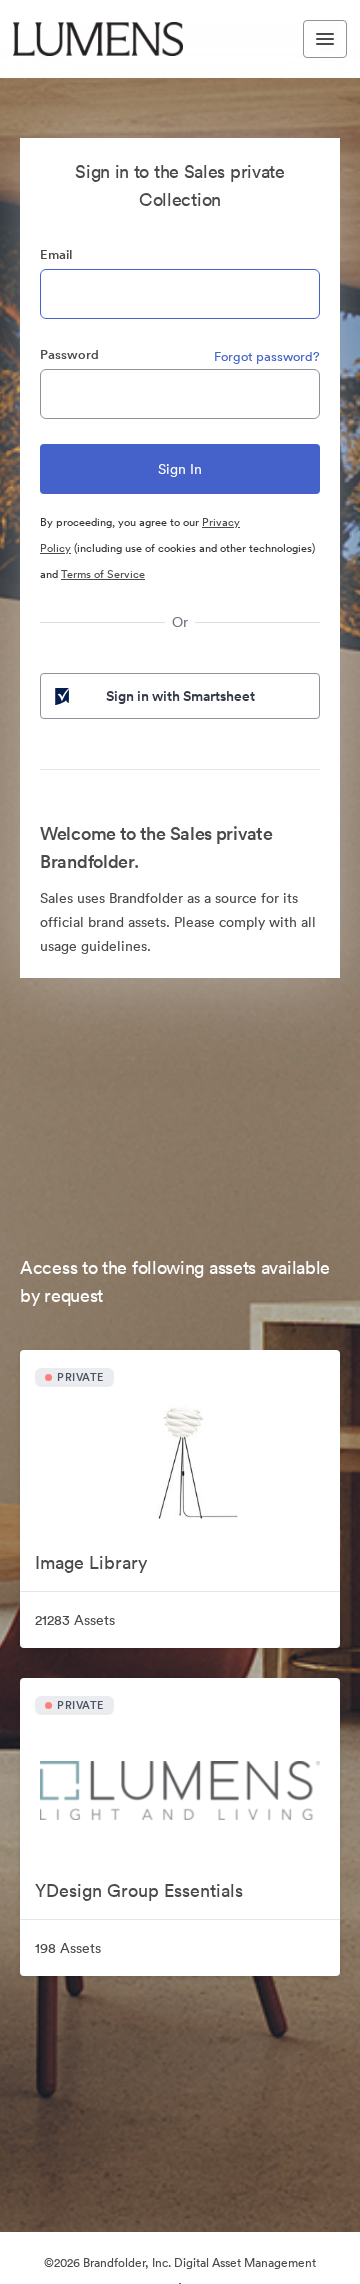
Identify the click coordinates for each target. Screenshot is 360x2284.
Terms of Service (103, 574)
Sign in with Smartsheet (180, 696)
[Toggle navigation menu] (325, 39)
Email (56, 254)
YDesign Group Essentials (139, 1890)
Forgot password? (267, 356)
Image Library (91, 1562)
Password (69, 354)
